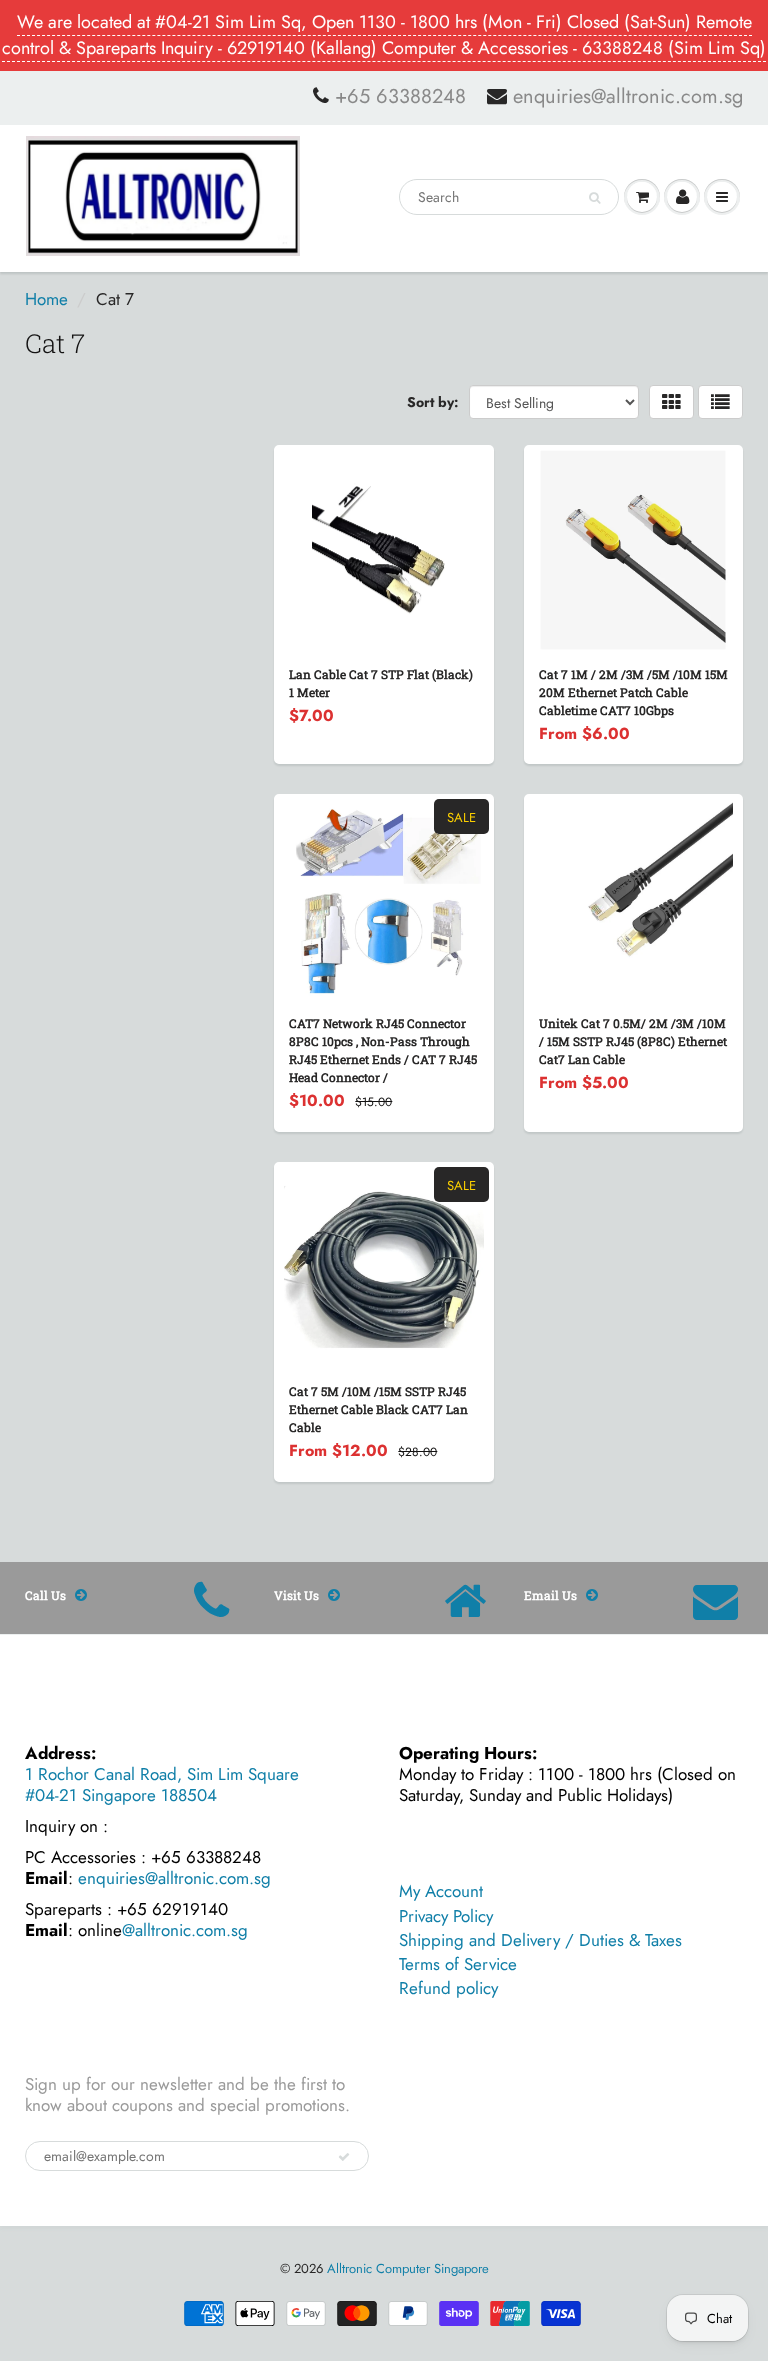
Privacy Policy (446, 1916)
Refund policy (448, 1988)
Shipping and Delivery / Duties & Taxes (540, 1940)
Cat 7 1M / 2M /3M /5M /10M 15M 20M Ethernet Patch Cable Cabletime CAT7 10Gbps (633, 692)
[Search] (594, 198)
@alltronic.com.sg (185, 1930)
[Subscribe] (344, 2157)
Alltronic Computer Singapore (408, 2268)
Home (46, 299)
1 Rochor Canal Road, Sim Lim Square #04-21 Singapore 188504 (162, 1784)
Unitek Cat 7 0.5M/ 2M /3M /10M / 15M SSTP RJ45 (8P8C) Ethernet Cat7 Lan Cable (633, 1041)
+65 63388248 (400, 97)
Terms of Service (458, 1964)
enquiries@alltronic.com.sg (628, 97)
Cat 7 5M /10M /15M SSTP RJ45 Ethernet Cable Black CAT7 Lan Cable (378, 1409)
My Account (441, 1891)
